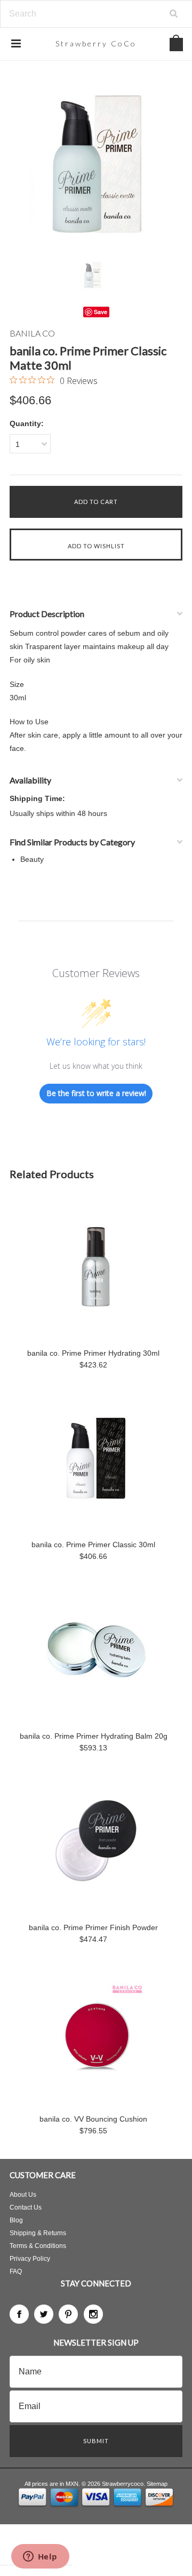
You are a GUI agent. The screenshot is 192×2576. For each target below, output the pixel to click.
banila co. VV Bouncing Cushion (93, 2119)
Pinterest (68, 2314)
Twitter (44, 2314)
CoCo (96, 43)
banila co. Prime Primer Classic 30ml (93, 1545)
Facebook (19, 2314)
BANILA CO (32, 333)
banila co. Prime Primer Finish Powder (93, 1927)
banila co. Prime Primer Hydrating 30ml (93, 1353)
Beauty (32, 859)
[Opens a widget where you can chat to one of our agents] (40, 2557)
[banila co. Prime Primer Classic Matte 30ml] (96, 165)
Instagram (93, 2314)
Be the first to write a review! (96, 1093)
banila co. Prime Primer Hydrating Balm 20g (94, 1736)
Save (101, 312)
